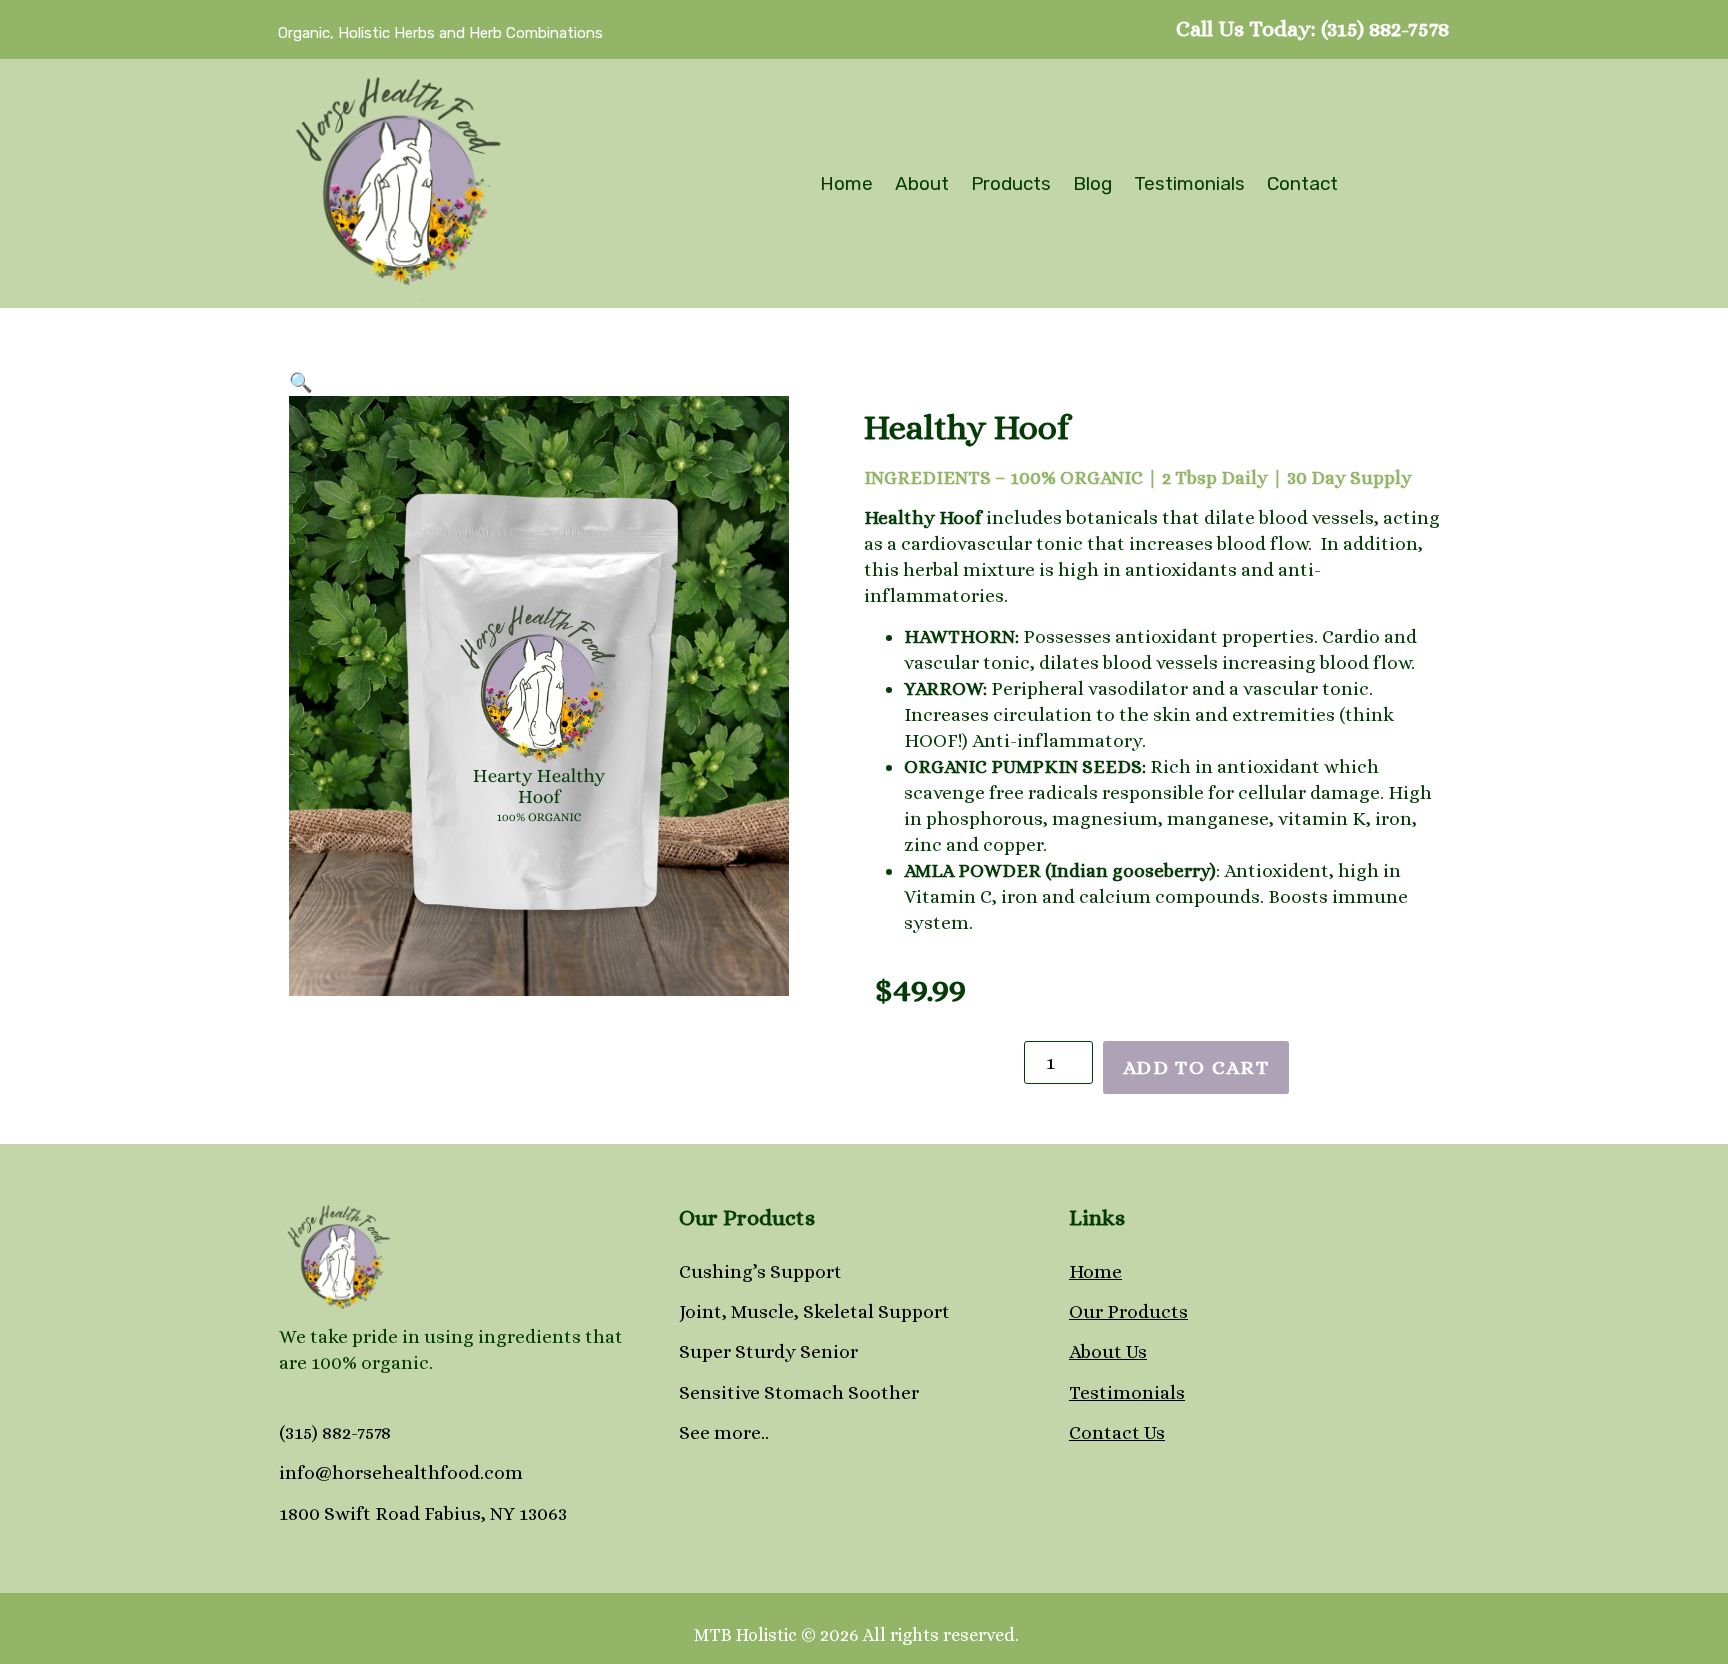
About (922, 183)
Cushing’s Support (760, 1271)
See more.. (724, 1432)
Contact (1302, 183)
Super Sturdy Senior (768, 1351)
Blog (1092, 183)
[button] (301, 382)
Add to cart (1196, 1067)
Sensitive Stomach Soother (799, 1392)
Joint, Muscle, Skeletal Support (814, 1311)
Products (1011, 183)
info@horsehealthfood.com (401, 1472)
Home (846, 183)
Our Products (1128, 1311)
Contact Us (1117, 1432)
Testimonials (1189, 183)
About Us (1108, 1351)
